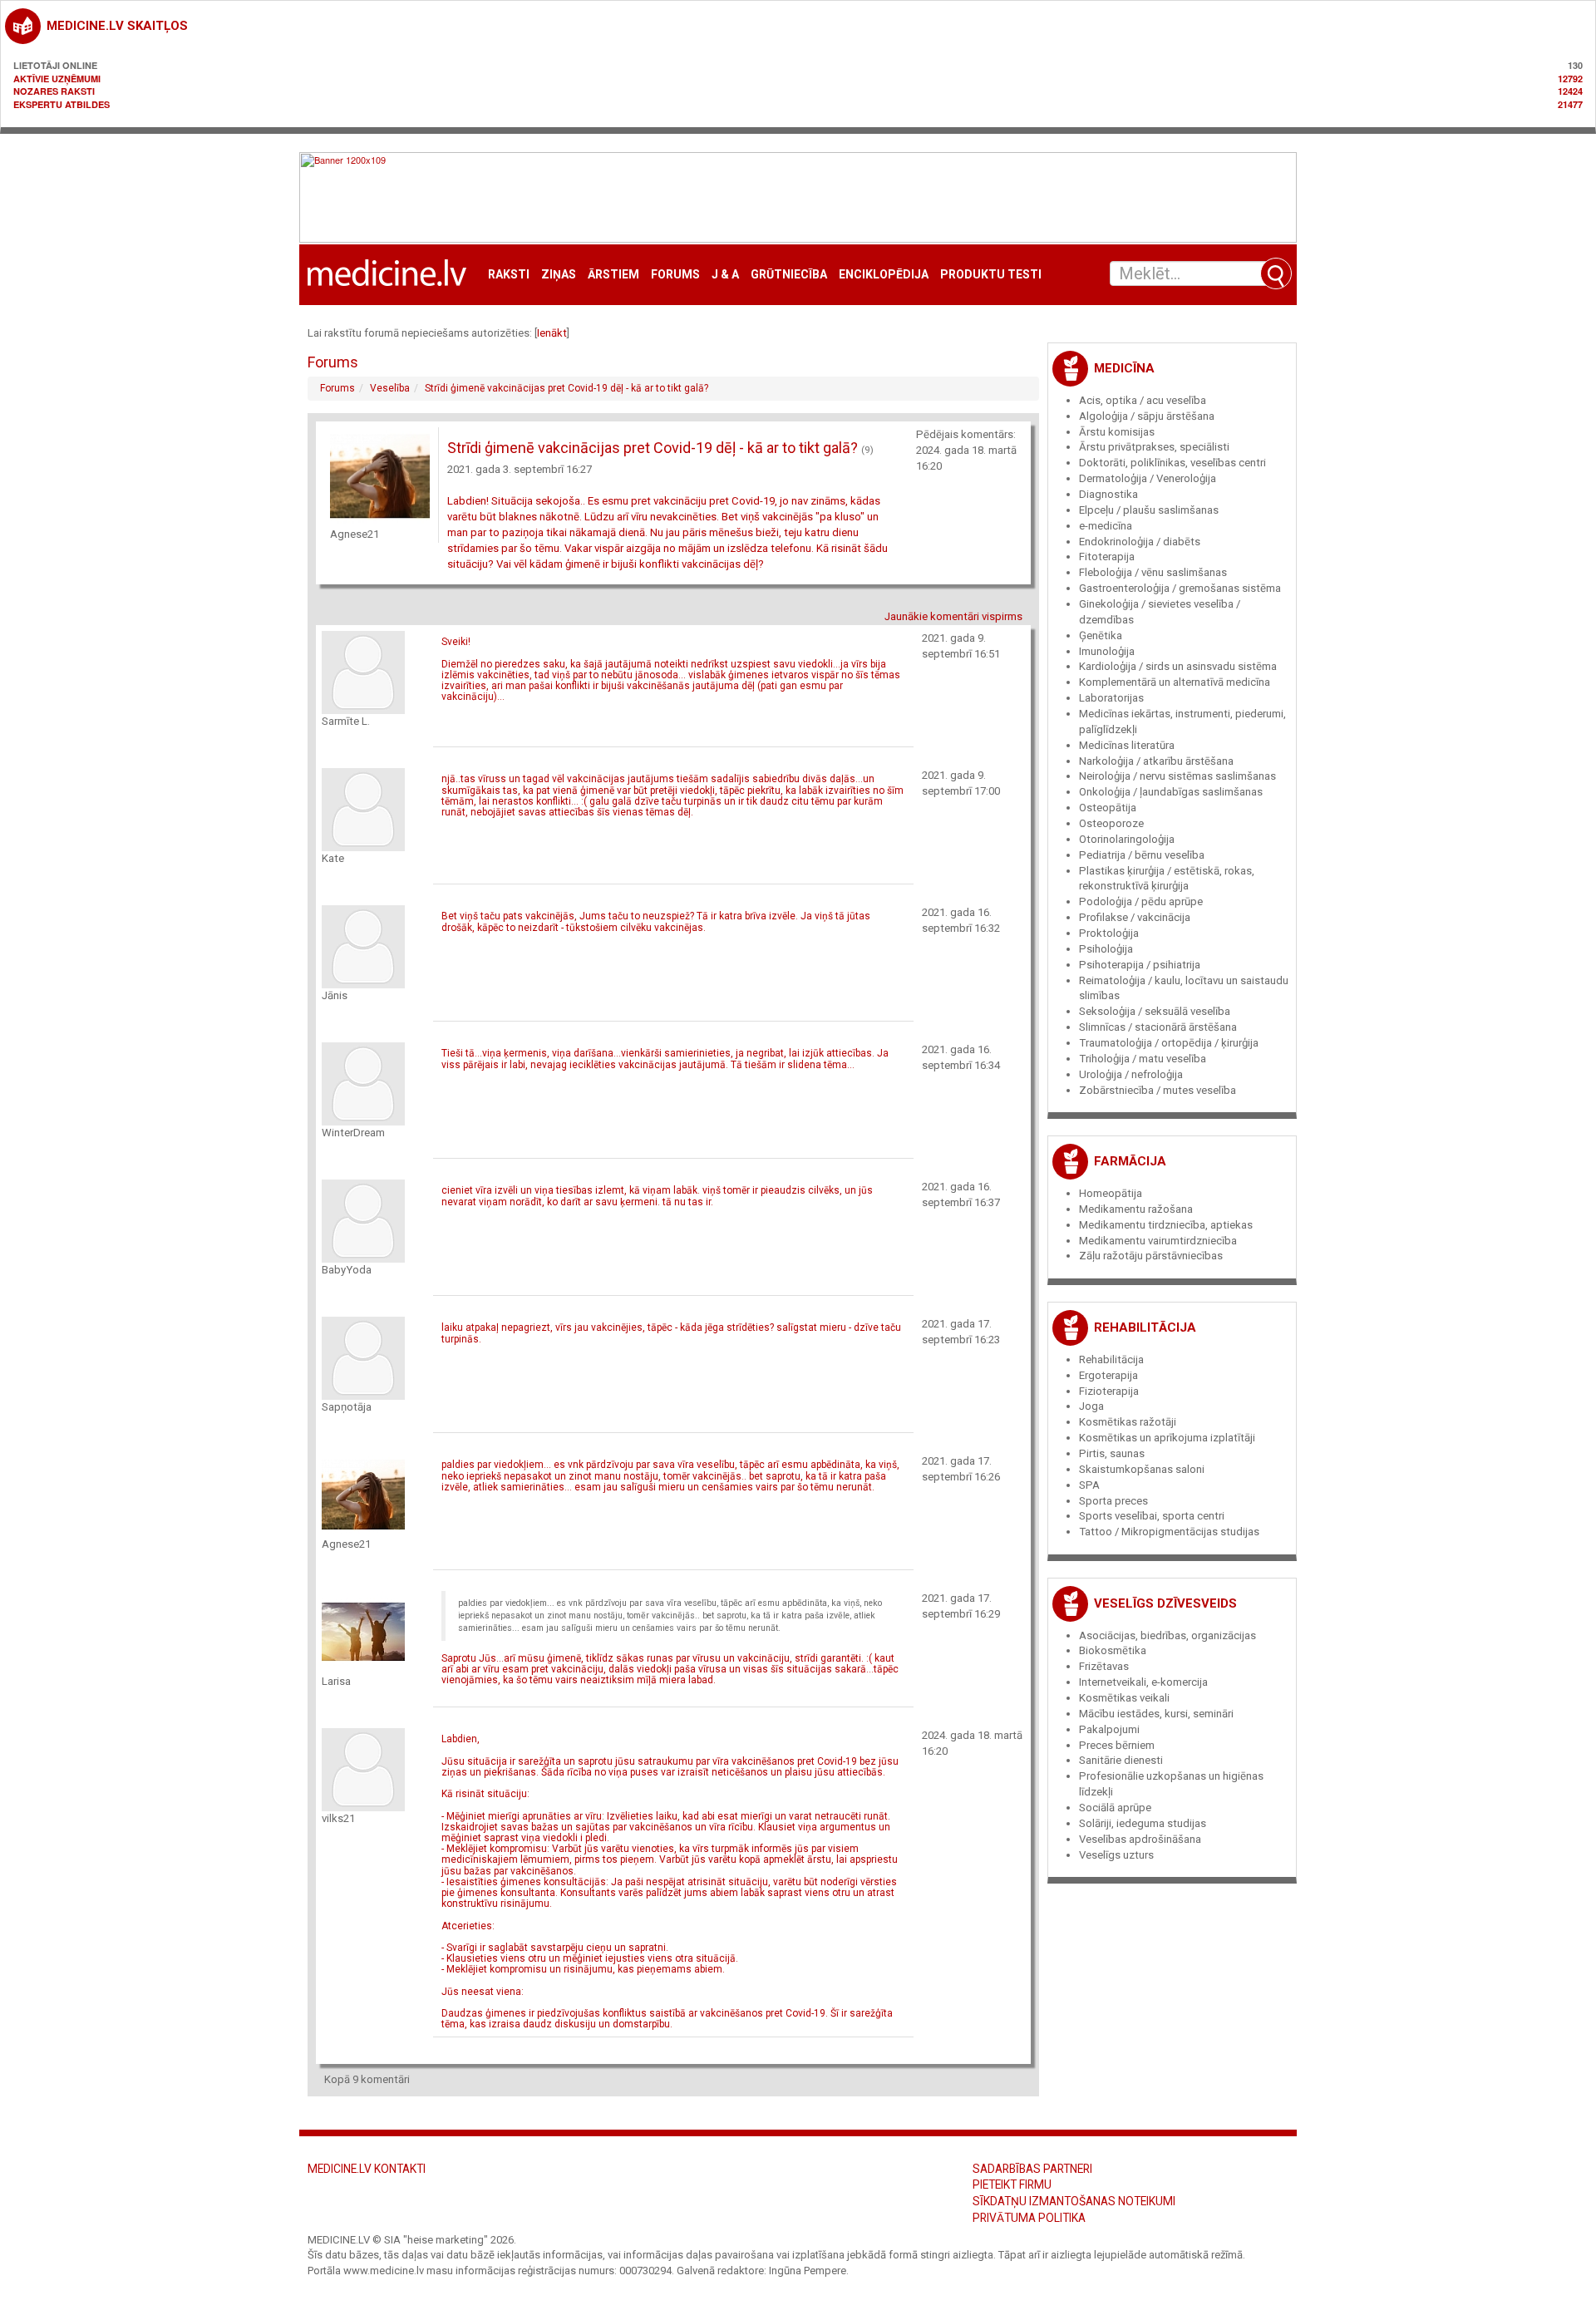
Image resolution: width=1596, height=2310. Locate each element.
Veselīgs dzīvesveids (1165, 1603)
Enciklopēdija (884, 275)
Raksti (509, 275)
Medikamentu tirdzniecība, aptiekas (1166, 1225)
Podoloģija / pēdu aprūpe (1141, 901)
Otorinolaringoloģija (1127, 839)
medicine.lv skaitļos (117, 26)
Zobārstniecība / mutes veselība (1158, 1090)
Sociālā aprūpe (1115, 1808)
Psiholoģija (1106, 949)
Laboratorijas (1111, 698)
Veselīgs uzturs (1116, 1855)
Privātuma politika (1029, 2218)
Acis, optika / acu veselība (1143, 400)
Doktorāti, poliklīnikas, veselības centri (1172, 463)
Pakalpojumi (1109, 1729)
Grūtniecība (789, 275)
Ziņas (559, 275)
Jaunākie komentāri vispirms (953, 616)
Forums (675, 275)
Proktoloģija (1109, 933)
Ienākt (552, 333)
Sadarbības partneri (1032, 2169)
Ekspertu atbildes (62, 104)
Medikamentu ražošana (1136, 1209)
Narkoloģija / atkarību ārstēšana (1156, 761)
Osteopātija (1108, 808)
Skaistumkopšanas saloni (1142, 1469)
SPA (1089, 1485)
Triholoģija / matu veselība (1143, 1059)
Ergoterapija (1108, 1375)
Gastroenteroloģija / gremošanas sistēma (1180, 588)
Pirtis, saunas (1112, 1453)
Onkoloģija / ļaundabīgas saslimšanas (1171, 792)
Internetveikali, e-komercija (1143, 1682)
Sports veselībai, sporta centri (1152, 1516)
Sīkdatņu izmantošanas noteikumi (1074, 2201)
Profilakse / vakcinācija (1135, 917)
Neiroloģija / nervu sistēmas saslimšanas (1177, 776)
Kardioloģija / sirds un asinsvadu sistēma (1178, 666)
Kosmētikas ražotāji (1128, 1422)
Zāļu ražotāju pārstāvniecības (1151, 1256)
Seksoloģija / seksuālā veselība (1155, 1011)
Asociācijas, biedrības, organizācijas (1167, 1635)
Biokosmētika (1113, 1650)
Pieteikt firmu (1012, 2184)
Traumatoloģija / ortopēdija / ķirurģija (1169, 1043)
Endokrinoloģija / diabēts (1140, 542)
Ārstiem (613, 275)
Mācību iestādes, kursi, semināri (1156, 1714)
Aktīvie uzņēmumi (57, 79)
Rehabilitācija (1145, 1327)
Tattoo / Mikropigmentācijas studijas (1169, 1532)
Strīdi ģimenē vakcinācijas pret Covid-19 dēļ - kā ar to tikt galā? (566, 388)
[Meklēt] (1276, 273)
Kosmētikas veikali (1124, 1698)
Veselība (390, 388)
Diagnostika (1108, 494)
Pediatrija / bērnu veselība (1142, 855)
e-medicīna (1106, 526)
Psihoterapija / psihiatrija (1140, 965)
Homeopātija (1111, 1193)
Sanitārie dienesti (1121, 1760)
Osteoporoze (1111, 823)
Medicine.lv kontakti (367, 2169)
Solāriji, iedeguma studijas (1143, 1823)
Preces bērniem (1117, 1745)
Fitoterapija (1107, 557)
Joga (1091, 1406)
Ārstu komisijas (1117, 432)
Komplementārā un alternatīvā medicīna (1175, 682)
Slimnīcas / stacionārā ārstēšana (1158, 1027)
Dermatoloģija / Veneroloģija (1148, 478)
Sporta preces (1113, 1501)
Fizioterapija (1109, 1391)
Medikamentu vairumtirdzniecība (1158, 1241)
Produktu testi (991, 275)
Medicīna (1124, 368)
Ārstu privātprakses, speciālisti (1154, 447)
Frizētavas (1104, 1666)
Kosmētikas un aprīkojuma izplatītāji (1167, 1438)
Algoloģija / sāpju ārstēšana (1147, 416)
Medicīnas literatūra (1127, 745)
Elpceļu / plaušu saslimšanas (1149, 510)
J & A (725, 275)
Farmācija (1130, 1161)
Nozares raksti (54, 91)
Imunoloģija (1107, 651)
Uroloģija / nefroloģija (1131, 1074)
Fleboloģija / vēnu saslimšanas (1153, 572)
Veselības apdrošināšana (1140, 1839)
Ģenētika (1101, 635)
